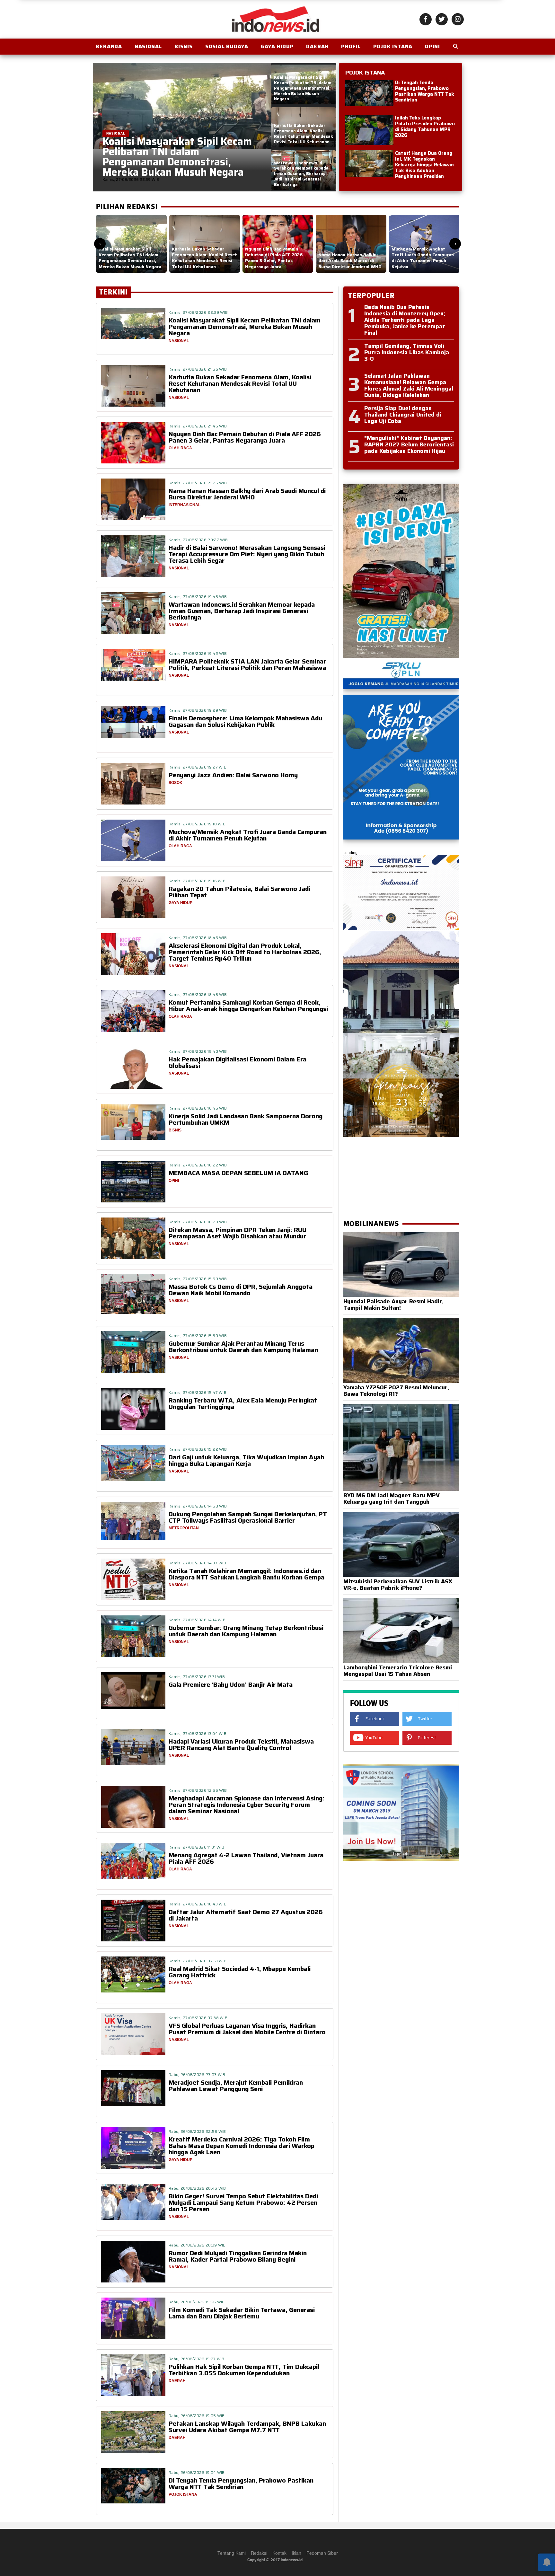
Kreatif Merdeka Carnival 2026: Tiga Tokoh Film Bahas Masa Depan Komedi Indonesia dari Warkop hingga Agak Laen (242, 2146)
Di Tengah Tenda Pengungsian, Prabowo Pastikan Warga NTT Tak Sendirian (425, 91)
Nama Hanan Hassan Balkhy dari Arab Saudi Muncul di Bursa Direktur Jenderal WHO (247, 494)
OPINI (432, 46)
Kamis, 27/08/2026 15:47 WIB (198, 1392)
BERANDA (109, 46)
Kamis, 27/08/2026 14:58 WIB (198, 1506)
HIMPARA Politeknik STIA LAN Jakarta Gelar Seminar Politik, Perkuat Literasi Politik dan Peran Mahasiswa (247, 664)
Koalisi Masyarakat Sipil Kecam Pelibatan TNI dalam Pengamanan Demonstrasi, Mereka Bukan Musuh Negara (245, 327)
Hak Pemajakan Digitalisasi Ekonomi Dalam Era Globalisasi (238, 1062)
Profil (351, 46)
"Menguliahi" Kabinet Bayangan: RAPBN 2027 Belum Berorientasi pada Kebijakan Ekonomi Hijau (409, 444)
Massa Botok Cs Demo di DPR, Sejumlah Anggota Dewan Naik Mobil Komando (241, 1290)
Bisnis (184, 46)
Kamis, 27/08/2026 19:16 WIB (197, 881)
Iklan (296, 2553)
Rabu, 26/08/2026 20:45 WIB (197, 2188)
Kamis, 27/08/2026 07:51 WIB (198, 1961)
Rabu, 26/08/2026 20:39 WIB (197, 2245)
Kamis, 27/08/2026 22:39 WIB (198, 312)
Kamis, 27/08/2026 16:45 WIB (198, 1108)
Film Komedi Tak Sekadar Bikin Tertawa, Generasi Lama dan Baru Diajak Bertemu (242, 2313)
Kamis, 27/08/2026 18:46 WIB (198, 938)
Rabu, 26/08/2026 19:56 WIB (197, 2302)
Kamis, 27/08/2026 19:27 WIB (198, 767)
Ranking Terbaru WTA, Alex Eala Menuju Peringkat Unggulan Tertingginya (243, 1403)
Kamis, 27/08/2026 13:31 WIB (197, 1677)
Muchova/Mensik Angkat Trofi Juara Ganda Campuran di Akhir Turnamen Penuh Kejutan (248, 835)
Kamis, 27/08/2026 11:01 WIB (196, 1847)
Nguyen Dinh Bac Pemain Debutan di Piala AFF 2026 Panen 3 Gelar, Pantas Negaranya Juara (245, 437)
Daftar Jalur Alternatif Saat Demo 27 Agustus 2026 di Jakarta (246, 1915)
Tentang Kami (232, 2553)
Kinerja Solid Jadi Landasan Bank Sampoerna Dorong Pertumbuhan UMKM (246, 1119)
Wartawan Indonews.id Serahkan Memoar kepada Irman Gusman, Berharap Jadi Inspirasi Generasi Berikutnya (242, 611)
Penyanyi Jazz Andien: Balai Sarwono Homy (233, 775)
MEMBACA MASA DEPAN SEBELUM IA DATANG (238, 1173)
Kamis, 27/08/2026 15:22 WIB (198, 1449)
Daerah (317, 46)
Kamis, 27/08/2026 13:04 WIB (198, 1733)
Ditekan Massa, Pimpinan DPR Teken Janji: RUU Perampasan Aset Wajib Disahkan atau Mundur (238, 1233)
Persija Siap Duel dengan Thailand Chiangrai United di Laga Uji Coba (403, 415)
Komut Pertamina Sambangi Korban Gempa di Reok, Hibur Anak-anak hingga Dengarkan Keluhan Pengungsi (248, 1006)
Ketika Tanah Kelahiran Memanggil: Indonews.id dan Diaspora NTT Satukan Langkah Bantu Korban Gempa (247, 1574)
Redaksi (259, 2553)
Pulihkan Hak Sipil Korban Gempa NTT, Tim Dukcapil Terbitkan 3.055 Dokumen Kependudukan (244, 2370)
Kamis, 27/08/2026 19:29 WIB (198, 710)
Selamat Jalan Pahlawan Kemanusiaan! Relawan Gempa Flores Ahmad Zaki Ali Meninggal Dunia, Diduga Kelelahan (409, 385)
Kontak (279, 2553)
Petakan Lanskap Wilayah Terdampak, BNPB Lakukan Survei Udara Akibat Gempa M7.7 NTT (247, 2427)
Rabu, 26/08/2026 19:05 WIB (197, 2416)
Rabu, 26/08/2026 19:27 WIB (197, 2359)
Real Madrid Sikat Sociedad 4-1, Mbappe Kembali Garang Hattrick (240, 1972)
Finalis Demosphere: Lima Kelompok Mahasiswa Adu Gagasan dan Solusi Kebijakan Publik (245, 721)
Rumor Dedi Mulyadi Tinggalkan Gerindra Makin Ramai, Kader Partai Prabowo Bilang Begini (238, 2256)
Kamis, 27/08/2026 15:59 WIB (198, 1279)
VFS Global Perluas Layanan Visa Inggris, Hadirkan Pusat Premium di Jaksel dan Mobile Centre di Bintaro (247, 2029)
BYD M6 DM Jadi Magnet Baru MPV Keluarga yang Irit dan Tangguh (392, 1499)
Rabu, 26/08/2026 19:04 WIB (197, 2472)
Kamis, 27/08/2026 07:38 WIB (198, 2018)
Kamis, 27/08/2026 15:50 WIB (198, 1336)
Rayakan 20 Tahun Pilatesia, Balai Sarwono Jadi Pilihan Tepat (239, 892)
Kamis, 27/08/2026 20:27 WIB (198, 540)
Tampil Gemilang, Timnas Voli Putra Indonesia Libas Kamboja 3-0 (407, 352)
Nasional (148, 46)
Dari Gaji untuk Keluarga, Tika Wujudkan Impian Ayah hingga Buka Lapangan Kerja (246, 1460)
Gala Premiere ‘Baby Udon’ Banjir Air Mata (231, 1684)
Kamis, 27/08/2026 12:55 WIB (198, 1790)
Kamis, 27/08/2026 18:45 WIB (198, 994)
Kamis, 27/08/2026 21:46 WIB (198, 426)
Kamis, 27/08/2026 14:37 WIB (197, 1563)
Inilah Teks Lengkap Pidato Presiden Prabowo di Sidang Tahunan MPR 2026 (425, 127)
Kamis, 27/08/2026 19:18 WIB (197, 824)
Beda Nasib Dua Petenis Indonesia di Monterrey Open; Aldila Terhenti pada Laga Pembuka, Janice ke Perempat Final (405, 320)
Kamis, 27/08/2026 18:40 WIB (198, 1051)
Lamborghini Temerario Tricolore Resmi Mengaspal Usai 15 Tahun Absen (398, 1671)
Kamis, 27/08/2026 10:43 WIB (198, 1904)
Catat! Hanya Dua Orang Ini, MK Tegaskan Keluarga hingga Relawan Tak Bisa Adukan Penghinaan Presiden (424, 165)
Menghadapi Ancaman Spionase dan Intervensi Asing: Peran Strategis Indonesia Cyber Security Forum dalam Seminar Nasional (247, 1805)
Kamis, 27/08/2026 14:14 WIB (197, 1620)
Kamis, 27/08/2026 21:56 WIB (198, 369)
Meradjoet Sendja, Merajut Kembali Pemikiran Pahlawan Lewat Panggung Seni (236, 2086)
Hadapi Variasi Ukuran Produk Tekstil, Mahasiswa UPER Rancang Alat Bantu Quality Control (241, 1745)
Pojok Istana (393, 46)
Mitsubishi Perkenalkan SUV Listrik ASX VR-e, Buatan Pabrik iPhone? (398, 1585)
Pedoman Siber (322, 2553)
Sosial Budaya (227, 46)
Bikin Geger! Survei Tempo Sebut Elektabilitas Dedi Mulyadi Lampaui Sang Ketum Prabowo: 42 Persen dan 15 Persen (243, 2202)
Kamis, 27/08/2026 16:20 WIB (198, 1222)
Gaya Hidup (277, 46)
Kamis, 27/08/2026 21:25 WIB (198, 483)
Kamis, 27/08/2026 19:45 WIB (198, 597)
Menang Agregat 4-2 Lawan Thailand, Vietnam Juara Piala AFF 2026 (246, 1858)
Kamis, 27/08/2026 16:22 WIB (198, 1165)
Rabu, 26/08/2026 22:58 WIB (197, 2131)
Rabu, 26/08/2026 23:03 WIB (197, 2075)
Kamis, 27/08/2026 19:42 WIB (198, 653)
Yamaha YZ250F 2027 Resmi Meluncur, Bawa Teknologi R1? (396, 1391)
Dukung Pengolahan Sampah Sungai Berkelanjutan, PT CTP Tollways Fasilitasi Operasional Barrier (248, 1517)
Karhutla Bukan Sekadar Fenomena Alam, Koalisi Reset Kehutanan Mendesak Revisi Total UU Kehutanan (240, 383)
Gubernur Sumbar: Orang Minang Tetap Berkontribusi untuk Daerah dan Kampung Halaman (246, 1631)
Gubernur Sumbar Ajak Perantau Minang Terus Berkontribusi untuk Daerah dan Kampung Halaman (243, 1347)
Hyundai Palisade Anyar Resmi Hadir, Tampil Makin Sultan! (393, 1305)
